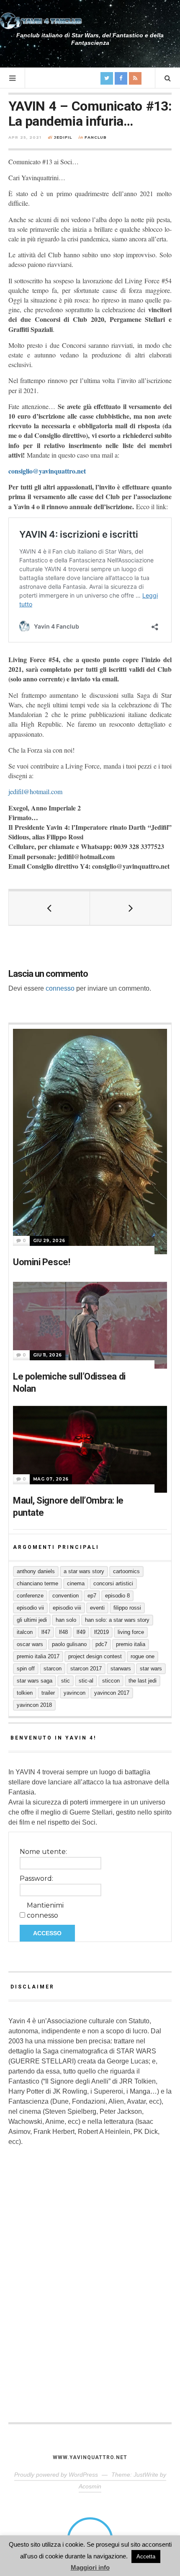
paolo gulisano (69, 1644)
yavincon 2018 (34, 1705)
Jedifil (63, 137)
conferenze (30, 1596)
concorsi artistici (113, 1583)
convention (66, 1596)
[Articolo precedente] (49, 908)
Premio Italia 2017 (38, 1656)
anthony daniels (36, 1571)
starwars (121, 1669)
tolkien (25, 1693)
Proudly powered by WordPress (56, 2475)
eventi (97, 1608)
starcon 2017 (86, 1669)
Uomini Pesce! (41, 1262)
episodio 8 (117, 1596)
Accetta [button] (146, 2557)
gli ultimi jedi (32, 1620)
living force (131, 1632)
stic (66, 1681)
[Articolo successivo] (131, 908)
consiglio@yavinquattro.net (47, 471)
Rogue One (143, 1656)
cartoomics (126, 1571)
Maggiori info (90, 2567)
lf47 (46, 1632)
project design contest (95, 1656)
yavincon (75, 1693)
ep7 (92, 1596)
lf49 (81, 1632)
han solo (66, 1620)
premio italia (131, 1644)
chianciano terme (37, 1583)
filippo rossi (127, 1608)
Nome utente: (43, 1852)
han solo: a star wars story (117, 1620)
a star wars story (84, 1571)
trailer (48, 1693)
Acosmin (90, 2486)
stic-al (86, 1681)
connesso (60, 988)
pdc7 (101, 1644)
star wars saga (35, 1681)
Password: (36, 1878)
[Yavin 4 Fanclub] (42, 21)
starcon (53, 1669)
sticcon (111, 1681)
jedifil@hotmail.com (35, 791)
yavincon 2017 (112, 1693)
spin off (26, 1669)
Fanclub (96, 137)
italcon (25, 1632)
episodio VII (30, 1608)
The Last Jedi (143, 1681)
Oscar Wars (30, 1644)
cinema (76, 1583)
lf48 (63, 1632)
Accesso (47, 1933)
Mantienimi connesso (45, 1910)
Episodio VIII (67, 1608)
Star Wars (151, 1669)
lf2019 (102, 1632)
